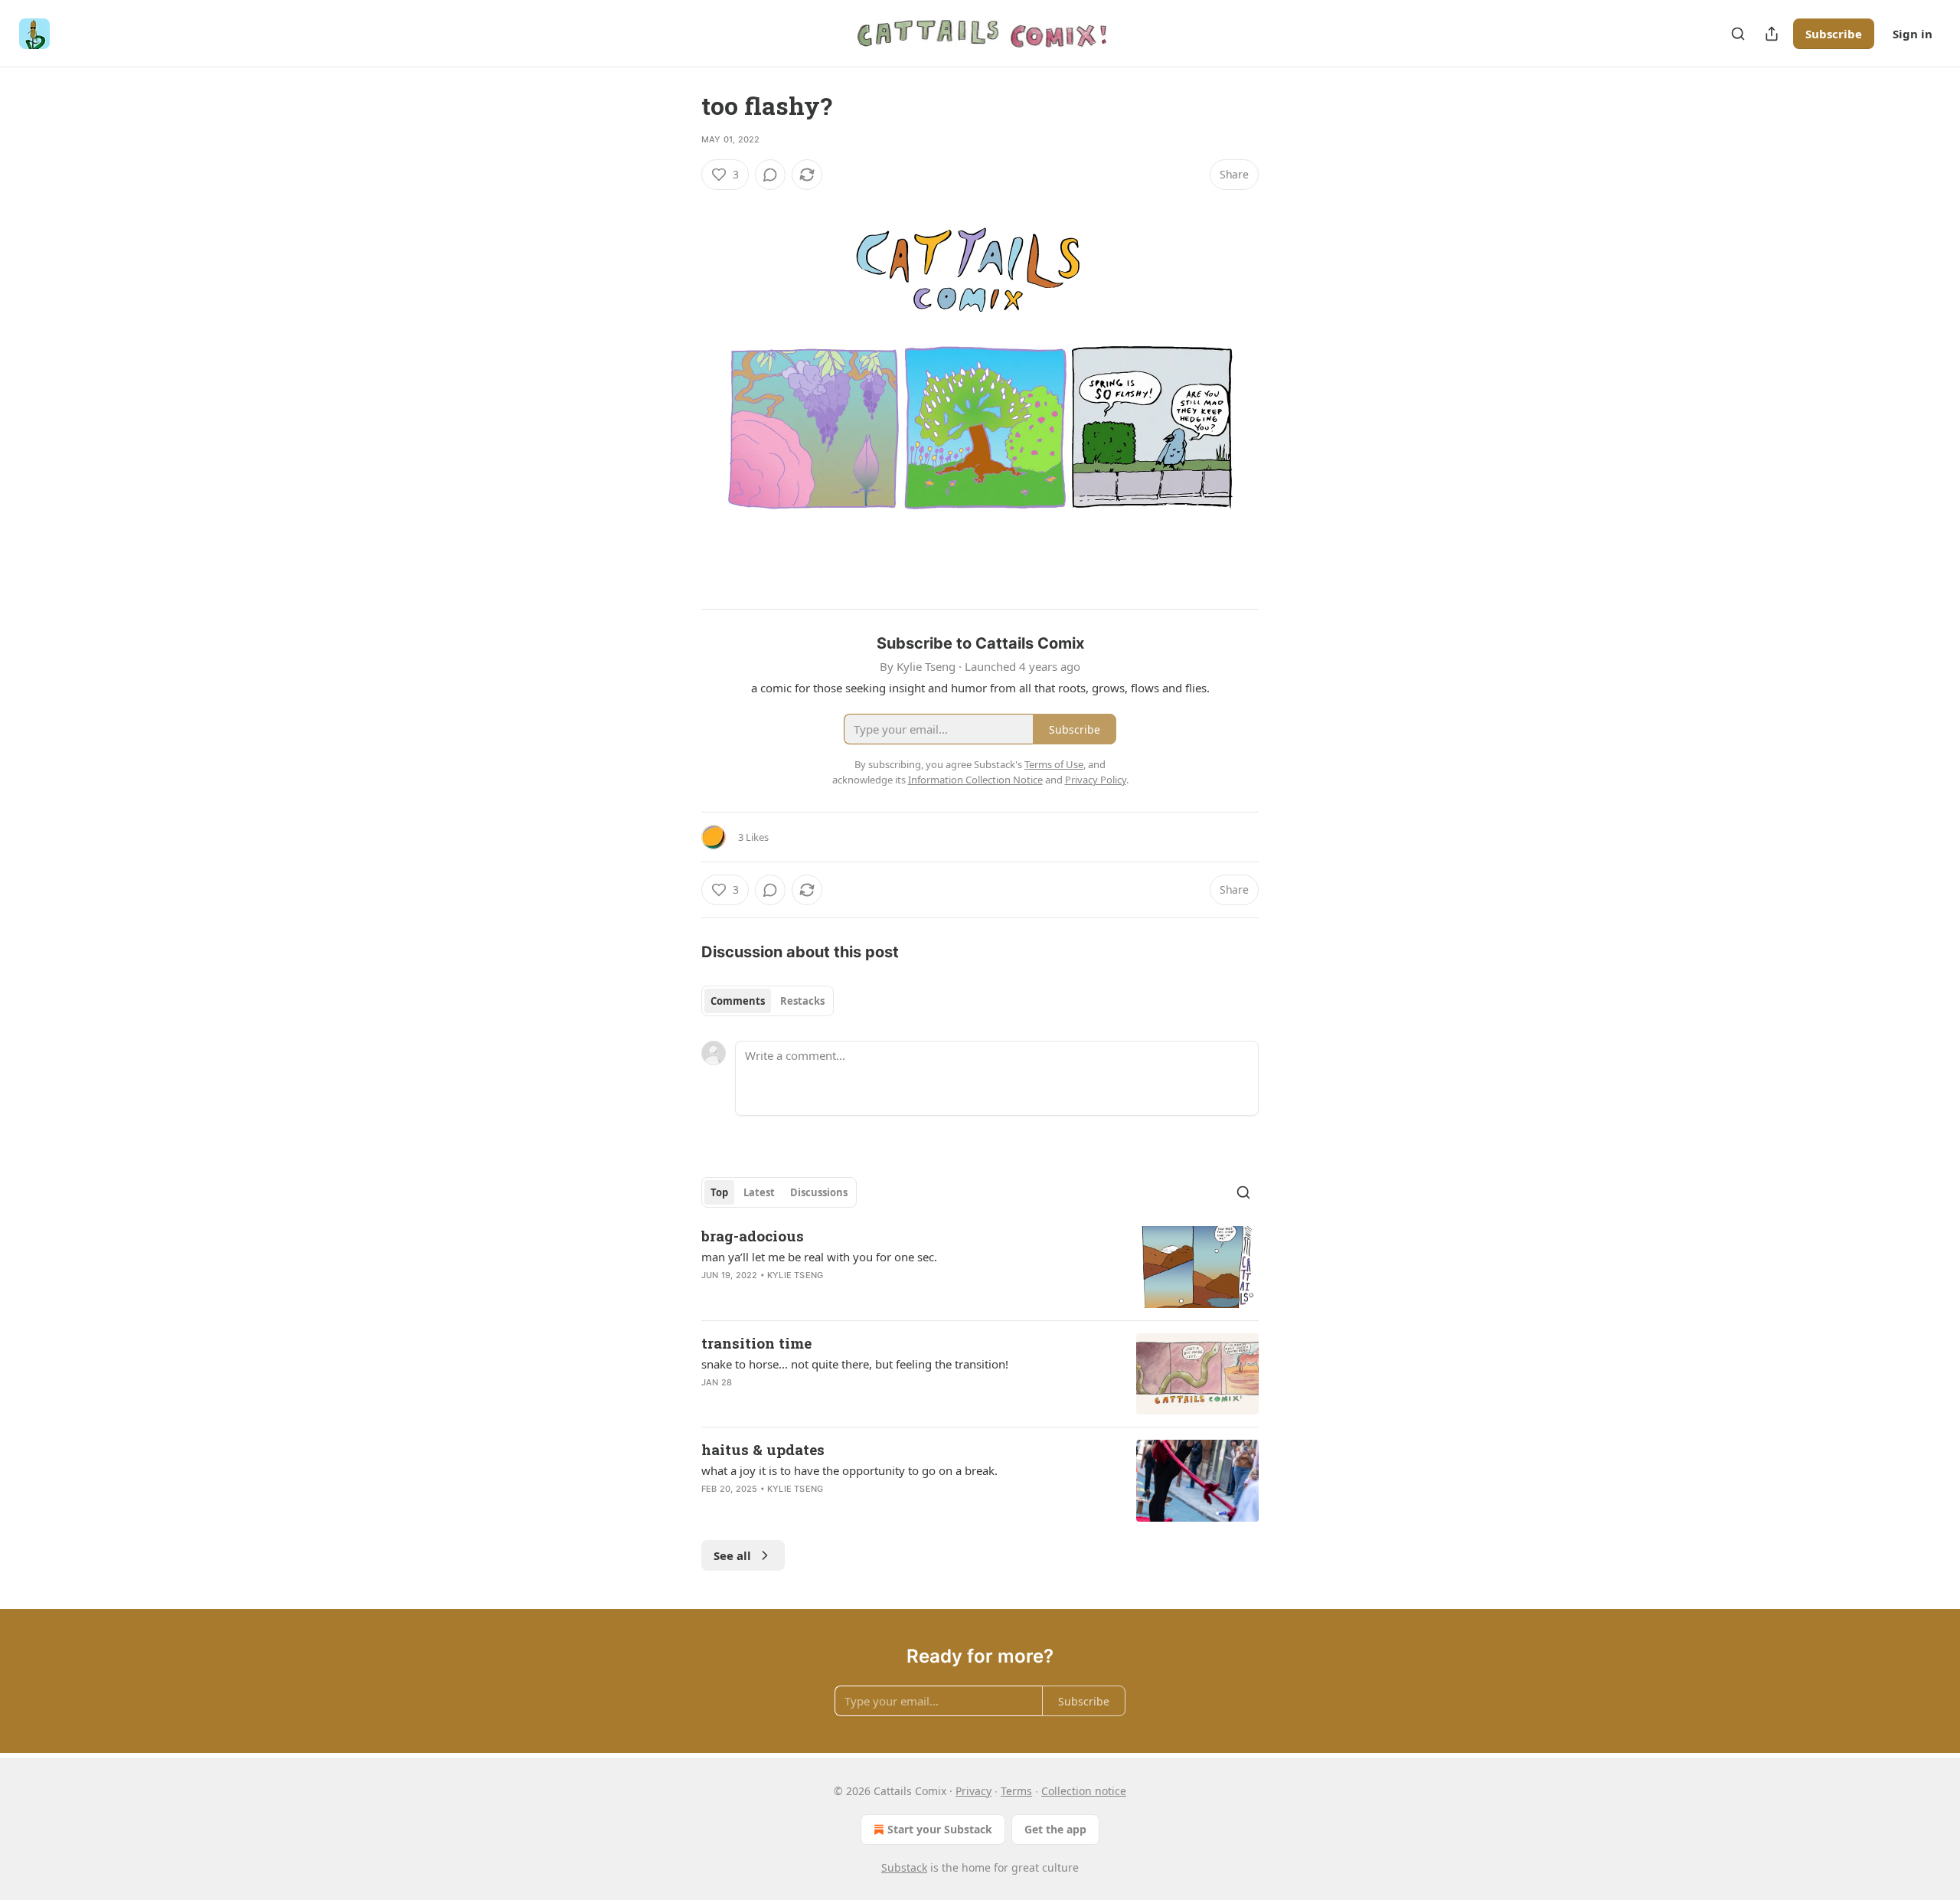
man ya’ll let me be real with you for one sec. (819, 1257)
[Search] (1738, 34)
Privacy (973, 1791)
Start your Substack (940, 1829)
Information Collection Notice (975, 780)
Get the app (1055, 1829)
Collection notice (1084, 1791)
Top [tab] (719, 1192)
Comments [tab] (738, 1001)
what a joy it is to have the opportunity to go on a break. (849, 1470)
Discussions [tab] (819, 1192)
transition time (756, 1343)
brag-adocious (753, 1236)
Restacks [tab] (802, 1001)
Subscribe (1834, 34)
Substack (904, 1867)
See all (732, 1555)
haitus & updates (763, 1449)
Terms (1016, 1791)
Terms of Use (1054, 764)
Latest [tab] (759, 1192)
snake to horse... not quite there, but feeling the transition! (855, 1364)
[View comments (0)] (770, 175)
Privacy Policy (1096, 780)
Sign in (1913, 34)
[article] (980, 1267)
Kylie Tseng (795, 1275)
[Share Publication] (1772, 34)
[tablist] (768, 1001)
